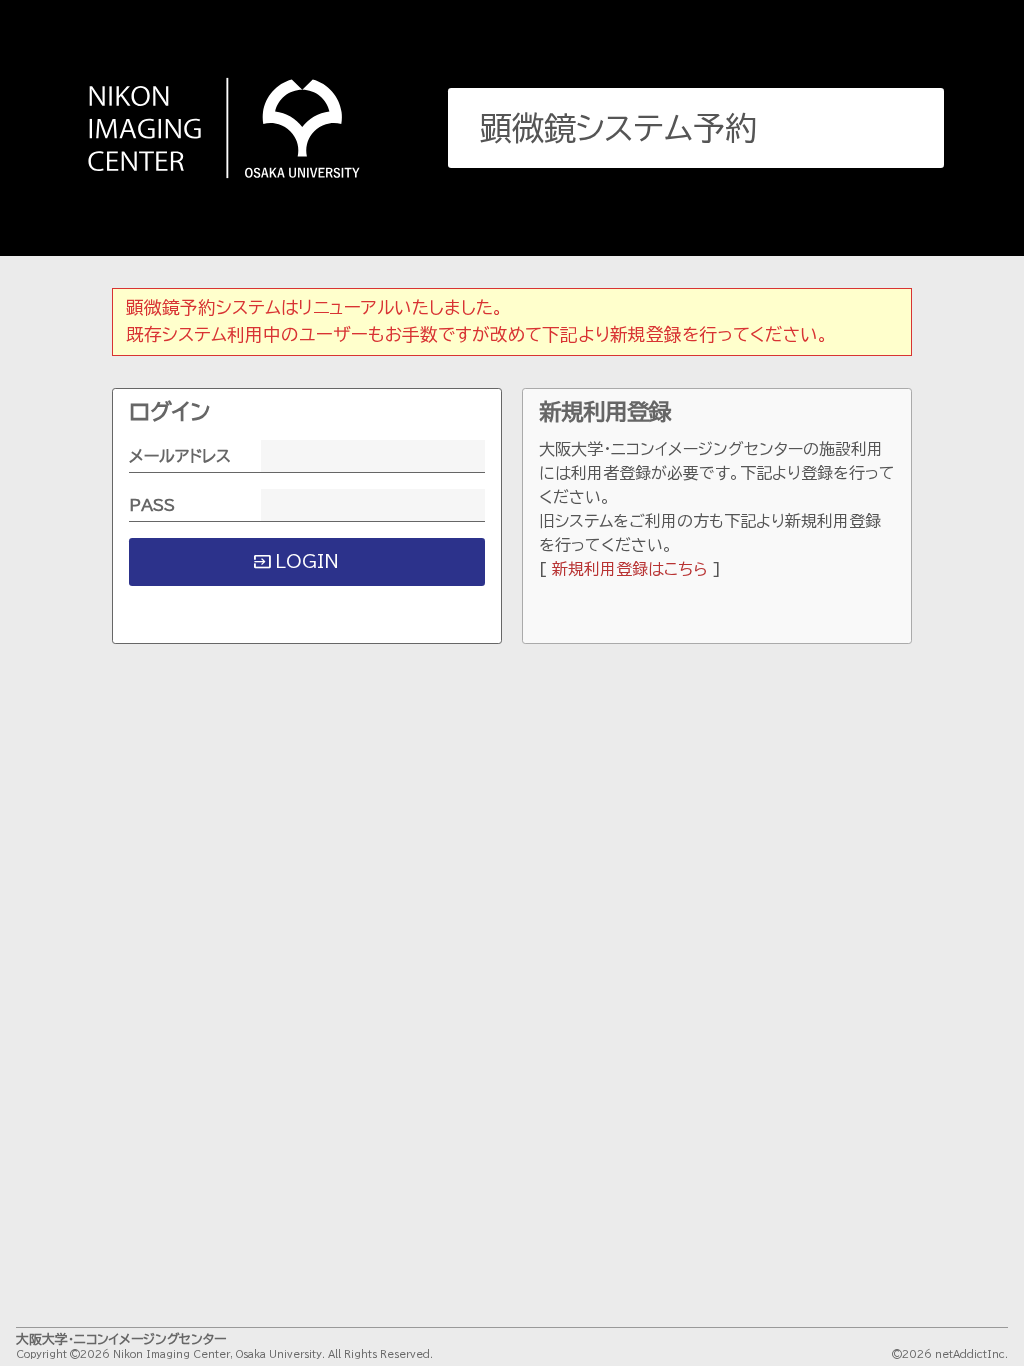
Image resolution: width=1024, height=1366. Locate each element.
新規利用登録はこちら (630, 569)
